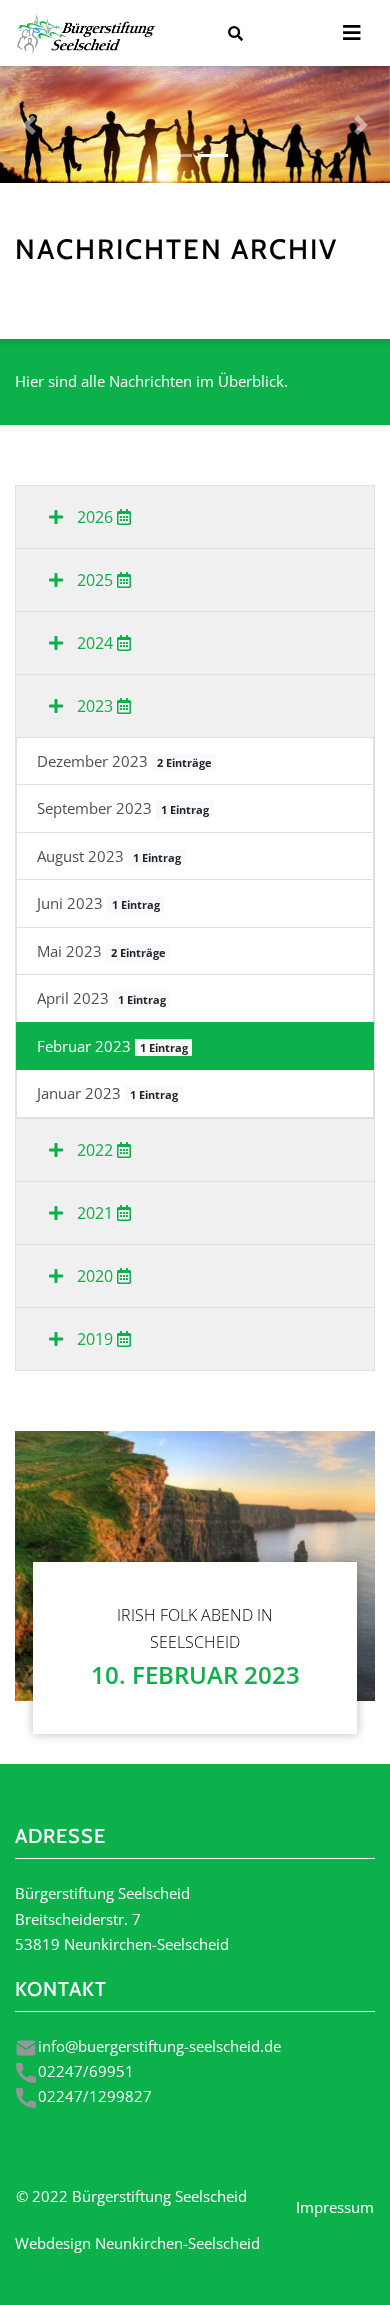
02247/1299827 (95, 2096)
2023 (95, 706)
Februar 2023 (112, 1046)
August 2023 (109, 856)
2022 (95, 1150)
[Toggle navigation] (352, 33)
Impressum (335, 2207)
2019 (95, 1339)
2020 (95, 1276)
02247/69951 (86, 2071)
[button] (29, 124)
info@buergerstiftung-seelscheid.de (159, 2046)
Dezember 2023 (124, 761)
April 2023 (101, 998)
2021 (95, 1213)
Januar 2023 (107, 1093)
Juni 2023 (98, 903)
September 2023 (123, 808)
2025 (95, 580)
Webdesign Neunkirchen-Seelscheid (137, 2243)
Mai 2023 (101, 951)
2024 (95, 643)
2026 (95, 517)
